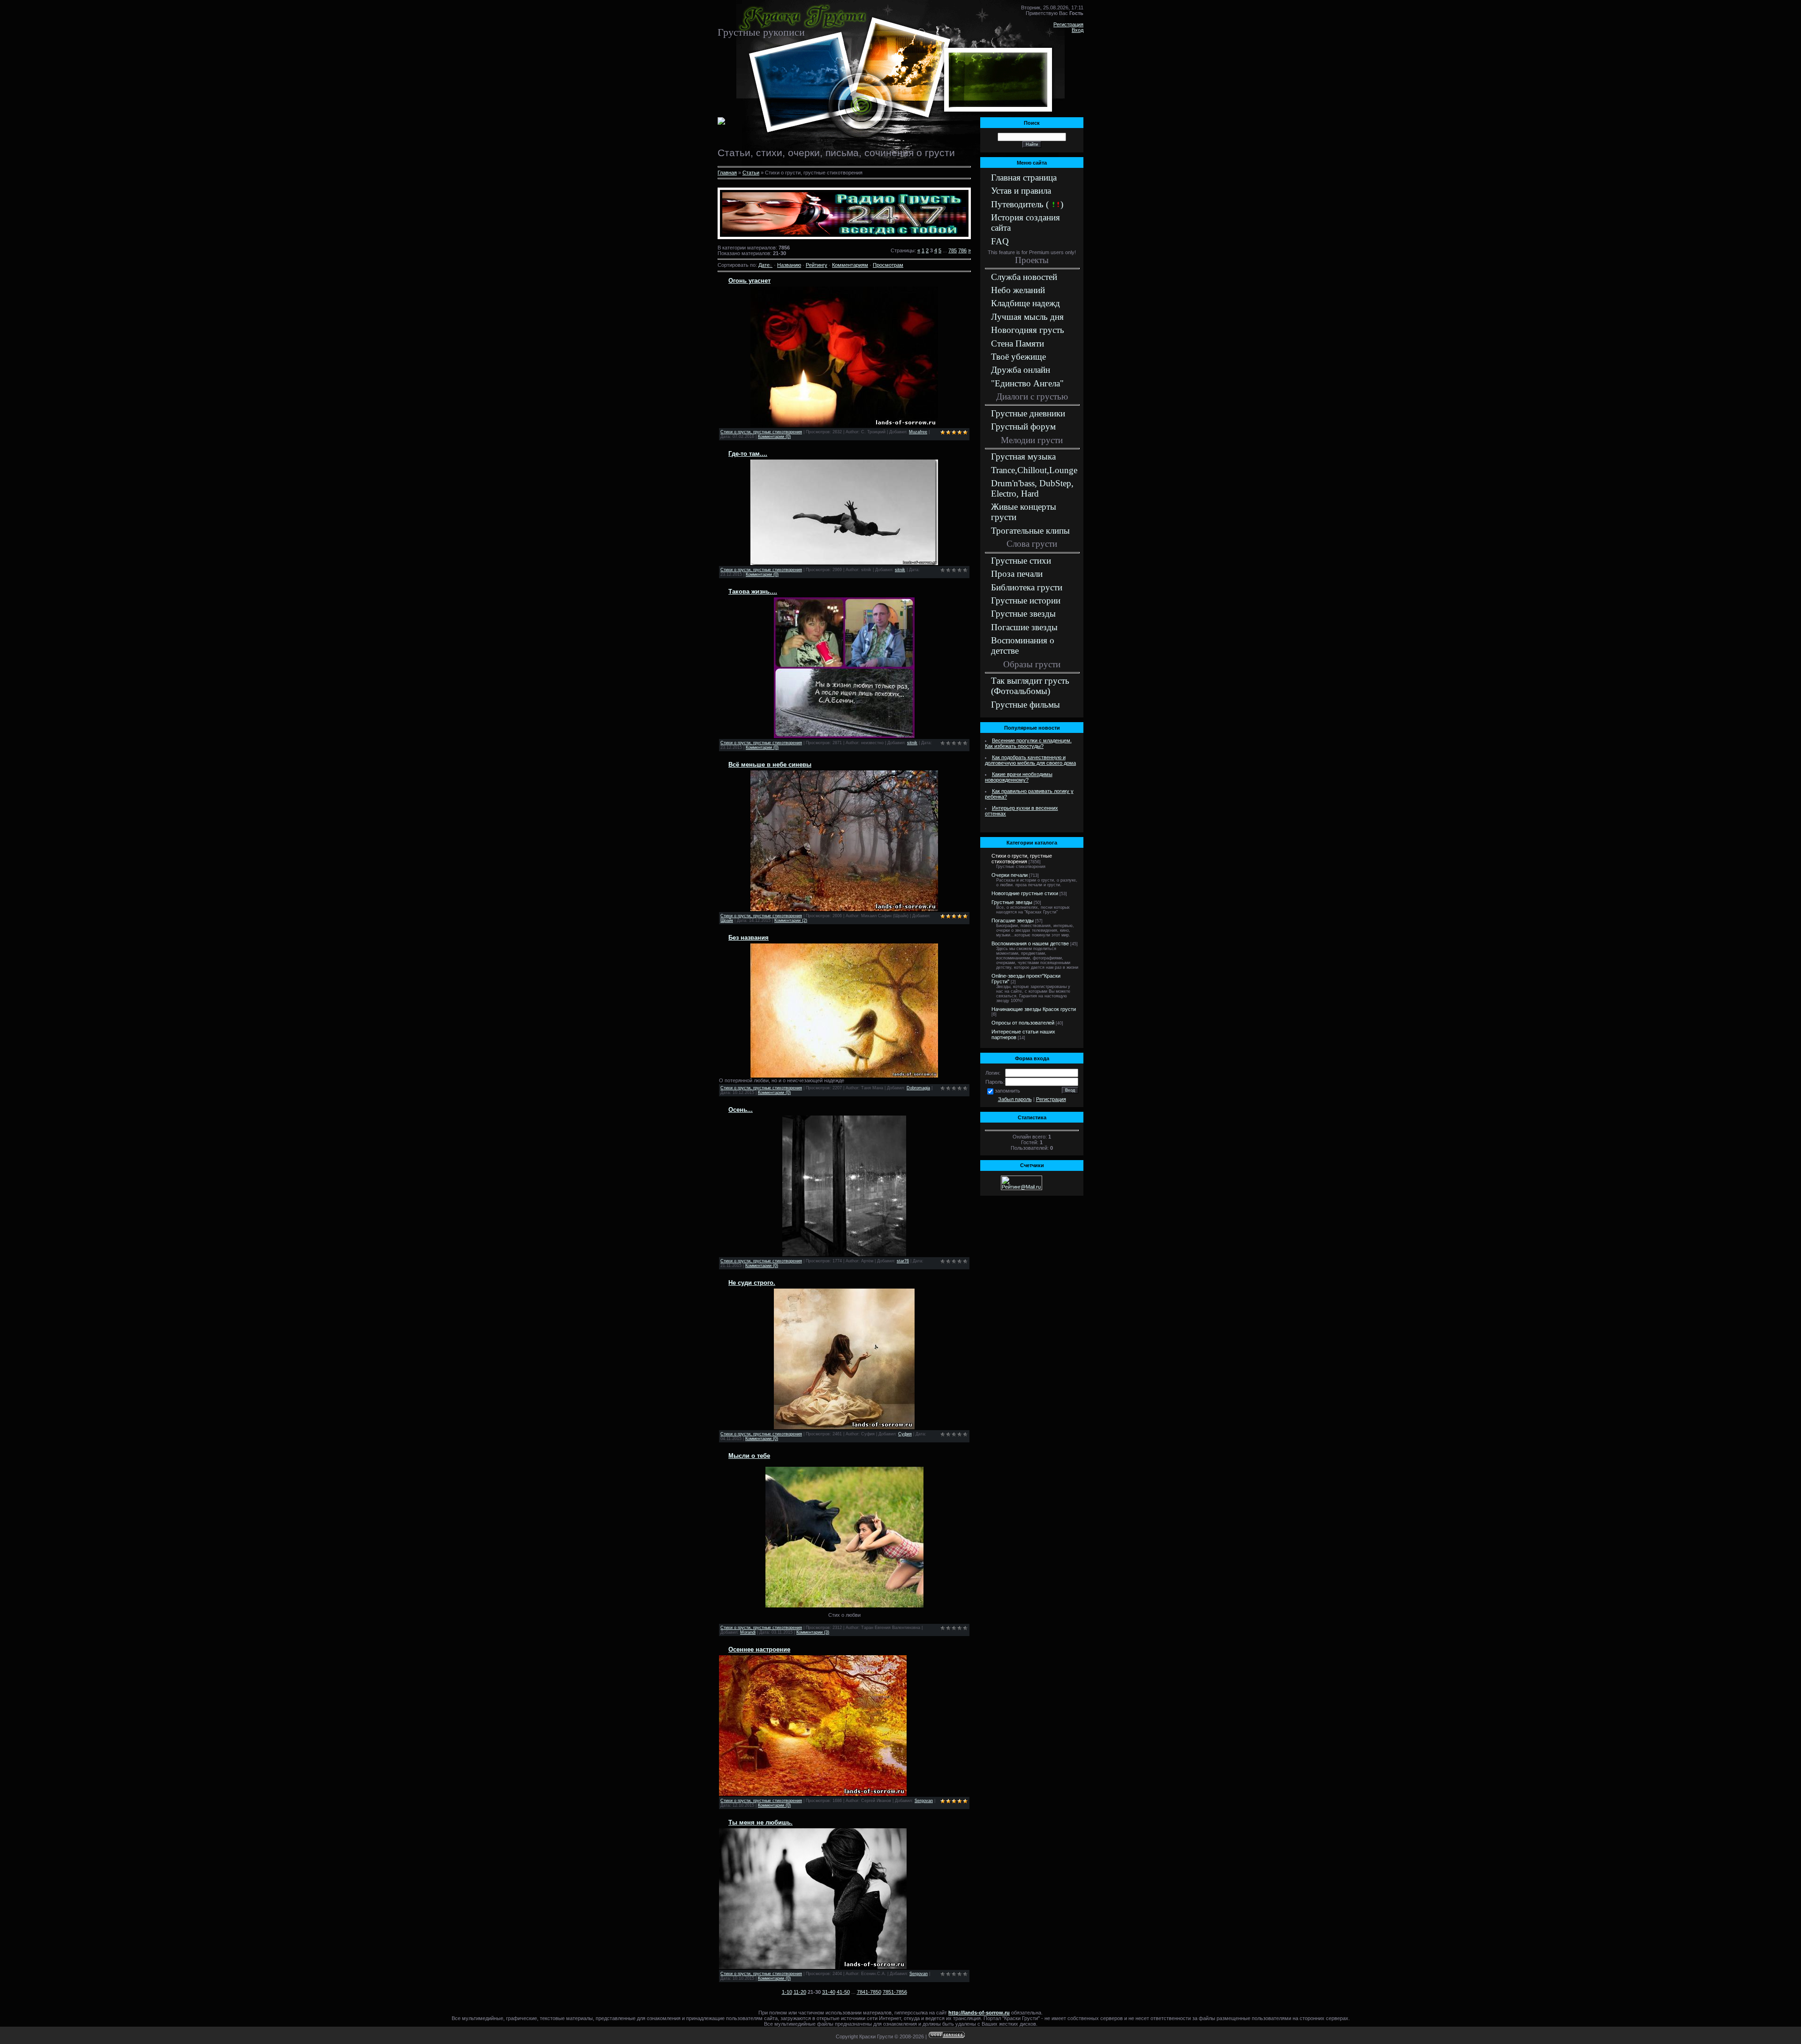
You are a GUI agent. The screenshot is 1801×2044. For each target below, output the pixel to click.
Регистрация (1068, 24)
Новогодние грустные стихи (1025, 893)
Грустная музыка (1023, 456)
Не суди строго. (752, 1283)
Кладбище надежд (1025, 303)
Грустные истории (1026, 600)
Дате (764, 265)
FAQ (1000, 241)
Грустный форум (1023, 426)
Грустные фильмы (1025, 705)
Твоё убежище (1018, 357)
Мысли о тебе (749, 1456)
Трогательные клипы (1030, 531)
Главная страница (1024, 177)
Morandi (748, 1632)
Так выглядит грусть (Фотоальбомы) (1030, 686)
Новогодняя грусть (1028, 330)
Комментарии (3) (813, 1632)
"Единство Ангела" (1027, 383)
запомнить (1007, 1091)
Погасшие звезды (1024, 627)
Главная (727, 173)
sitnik (900, 570)
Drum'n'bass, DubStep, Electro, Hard (1032, 488)
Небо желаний (1018, 290)
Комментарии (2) (791, 920)
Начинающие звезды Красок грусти (1034, 1009)
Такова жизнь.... (753, 592)
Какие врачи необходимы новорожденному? (1019, 777)
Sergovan (924, 1801)
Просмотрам (888, 265)
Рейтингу (817, 265)
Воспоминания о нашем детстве (1030, 943)
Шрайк (727, 920)
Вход (1078, 30)
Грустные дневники (1028, 413)
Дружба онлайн (1021, 370)
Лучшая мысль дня (1027, 317)
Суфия (905, 1434)
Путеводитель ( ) (1027, 204)
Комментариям (850, 265)
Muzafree (918, 432)
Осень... (741, 1110)
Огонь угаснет (749, 281)
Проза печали (1017, 574)
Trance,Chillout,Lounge (1034, 470)
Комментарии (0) (774, 437)
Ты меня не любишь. (761, 1822)
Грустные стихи (1021, 561)
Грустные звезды (1023, 614)
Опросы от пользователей (1023, 1023)
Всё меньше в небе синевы (770, 765)
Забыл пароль (1015, 1099)
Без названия (749, 938)
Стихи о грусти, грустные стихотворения (761, 432)
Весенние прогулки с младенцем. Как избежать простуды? (1028, 743)
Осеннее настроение (759, 1649)
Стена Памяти (1018, 343)
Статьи (751, 173)
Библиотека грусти (1027, 587)
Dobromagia (918, 1088)
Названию (789, 265)
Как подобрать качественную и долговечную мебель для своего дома (1030, 760)
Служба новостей (1024, 277)
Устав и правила (1021, 191)
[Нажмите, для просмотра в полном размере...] (844, 563)
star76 (903, 1261)
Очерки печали (1010, 875)
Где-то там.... (748, 454)
